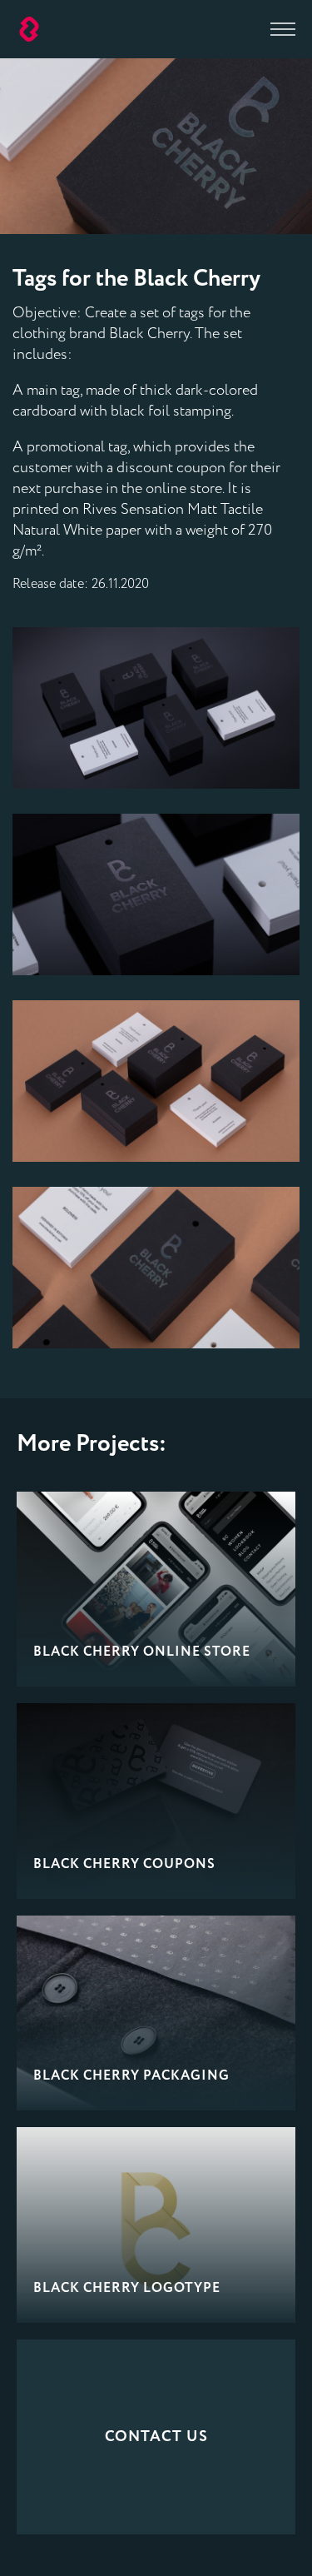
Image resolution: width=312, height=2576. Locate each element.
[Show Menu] (283, 29)
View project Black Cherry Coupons (156, 1801)
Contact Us (156, 2437)
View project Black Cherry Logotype (156, 2225)
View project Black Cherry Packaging (156, 2013)
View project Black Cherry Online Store (156, 1589)
